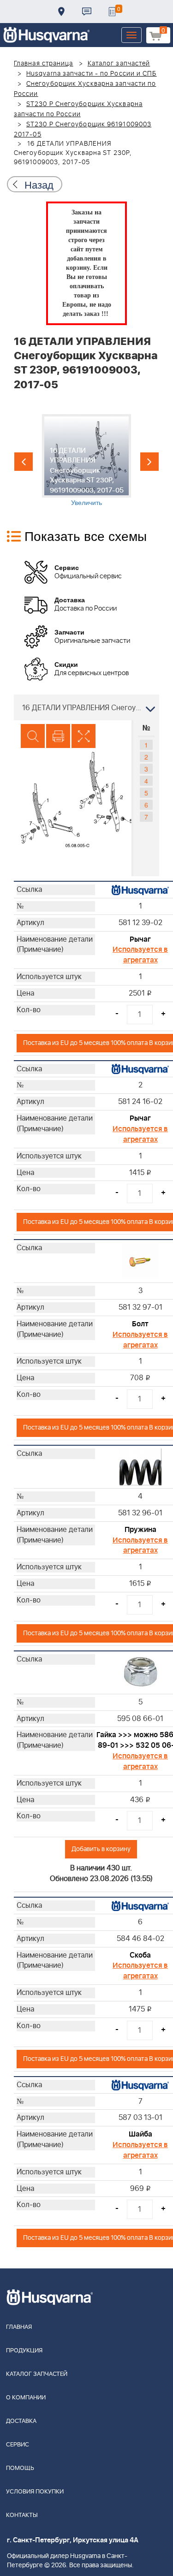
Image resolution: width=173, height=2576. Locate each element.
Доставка (61, 12)
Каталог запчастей (119, 64)
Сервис (18, 2445)
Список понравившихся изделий (112, 12)
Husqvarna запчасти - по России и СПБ (92, 74)
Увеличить (86, 502)
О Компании (26, 2398)
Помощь (20, 2468)
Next (149, 462)
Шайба (140, 2134)
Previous (24, 462)
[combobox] (86, 707)
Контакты (87, 12)
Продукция (24, 2351)
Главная (19, 2327)
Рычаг (140, 939)
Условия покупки (35, 2492)
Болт (140, 1324)
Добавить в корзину (101, 1849)
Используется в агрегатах (140, 955)
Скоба (140, 1955)
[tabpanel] (86, 460)
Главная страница (44, 64)
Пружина (140, 1530)
